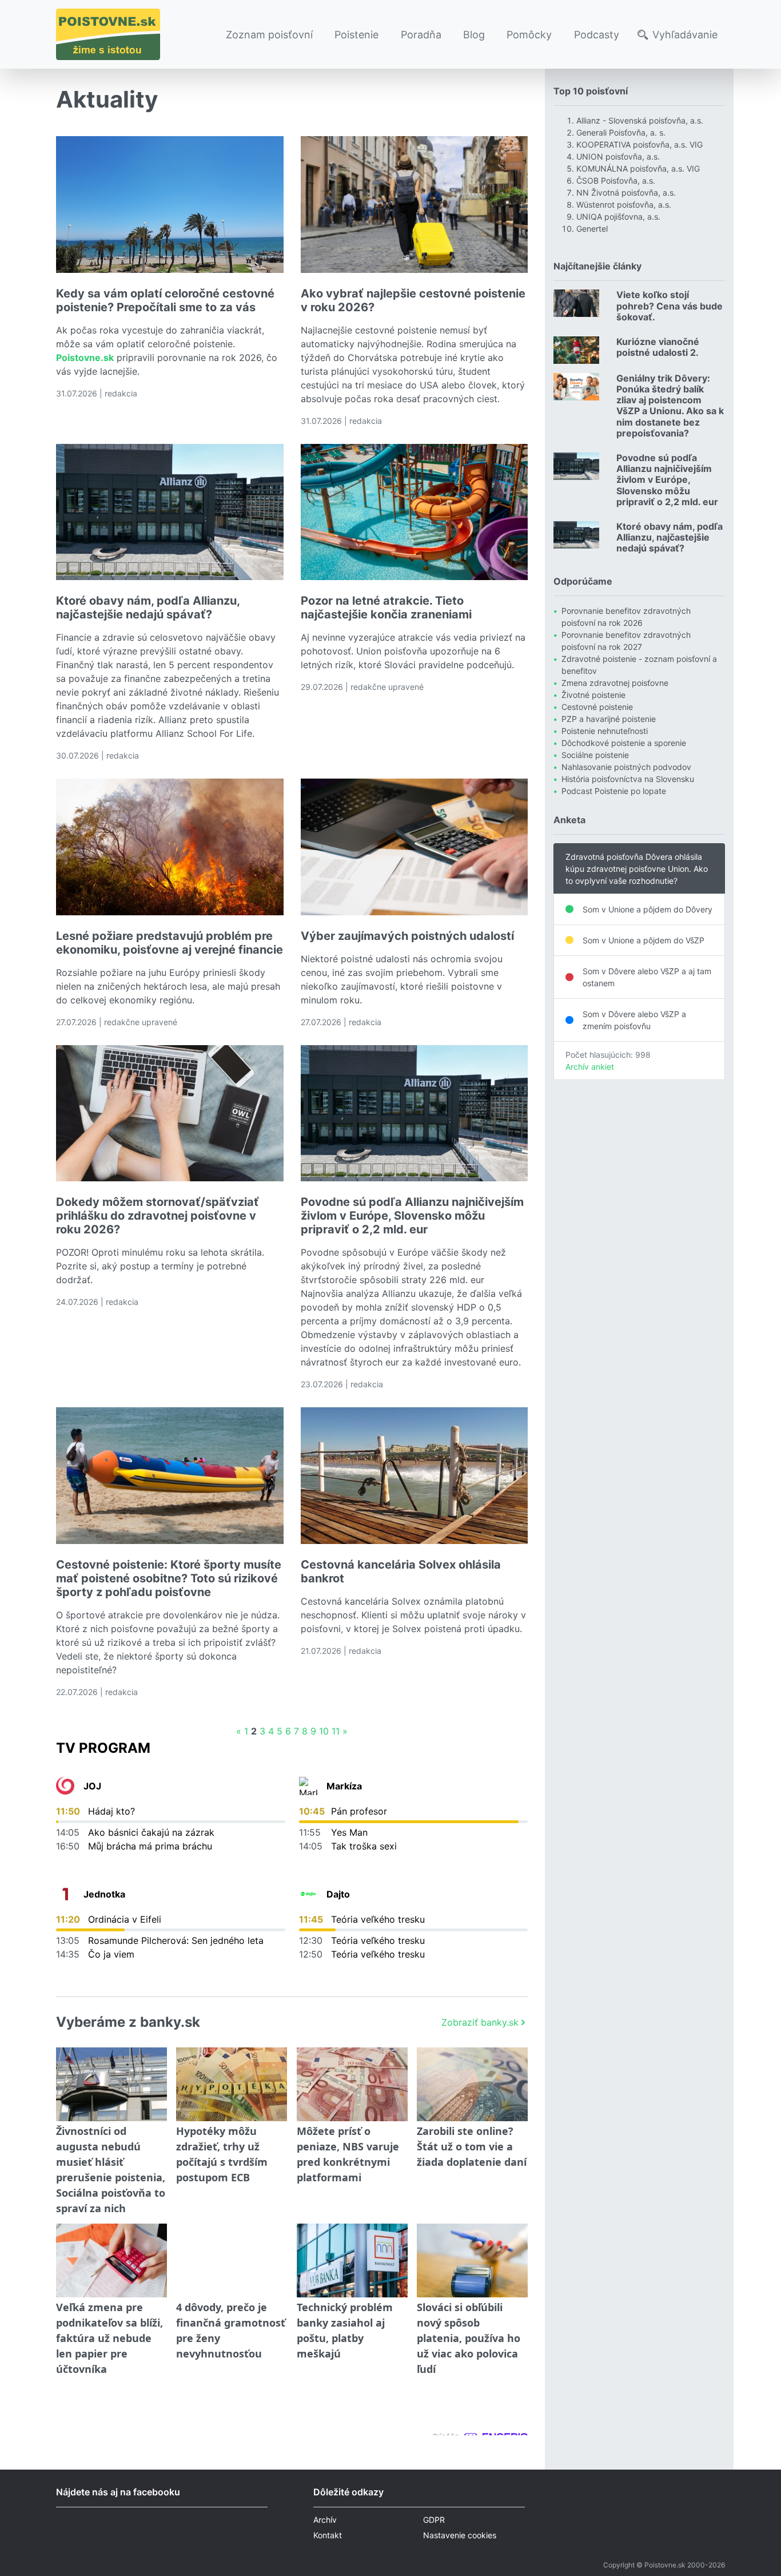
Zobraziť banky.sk (480, 2022)
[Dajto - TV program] (308, 1894)
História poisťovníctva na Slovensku (628, 779)
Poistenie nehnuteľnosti (605, 731)
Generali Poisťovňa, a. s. (621, 132)
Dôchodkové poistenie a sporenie (624, 743)
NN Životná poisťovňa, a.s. (626, 192)
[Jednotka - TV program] (65, 1894)
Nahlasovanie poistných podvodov (626, 767)
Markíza (344, 1786)
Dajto (338, 1894)
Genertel (592, 229)
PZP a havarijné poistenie (609, 719)
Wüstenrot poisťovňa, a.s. (624, 205)
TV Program (103, 1748)
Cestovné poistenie (597, 707)
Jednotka (104, 1894)
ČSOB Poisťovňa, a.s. (616, 180)
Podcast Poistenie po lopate (614, 791)
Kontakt (328, 2535)
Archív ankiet (590, 1067)
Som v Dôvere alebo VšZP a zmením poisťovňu (634, 1020)
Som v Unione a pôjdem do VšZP (643, 940)
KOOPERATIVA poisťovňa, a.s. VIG (639, 144)
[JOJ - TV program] (65, 1786)
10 (324, 1731)
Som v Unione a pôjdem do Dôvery (647, 909)
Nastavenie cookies (460, 2535)
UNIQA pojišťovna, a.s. (618, 217)
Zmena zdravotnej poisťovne (615, 683)
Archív (325, 2520)
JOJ (92, 1786)
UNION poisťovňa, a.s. (618, 156)
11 (336, 1731)
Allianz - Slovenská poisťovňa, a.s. (640, 120)
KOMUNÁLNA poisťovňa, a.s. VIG (638, 168)
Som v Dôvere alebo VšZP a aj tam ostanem (647, 977)
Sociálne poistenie (595, 755)
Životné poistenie (593, 695)
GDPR (434, 2520)
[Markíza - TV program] (308, 1786)
